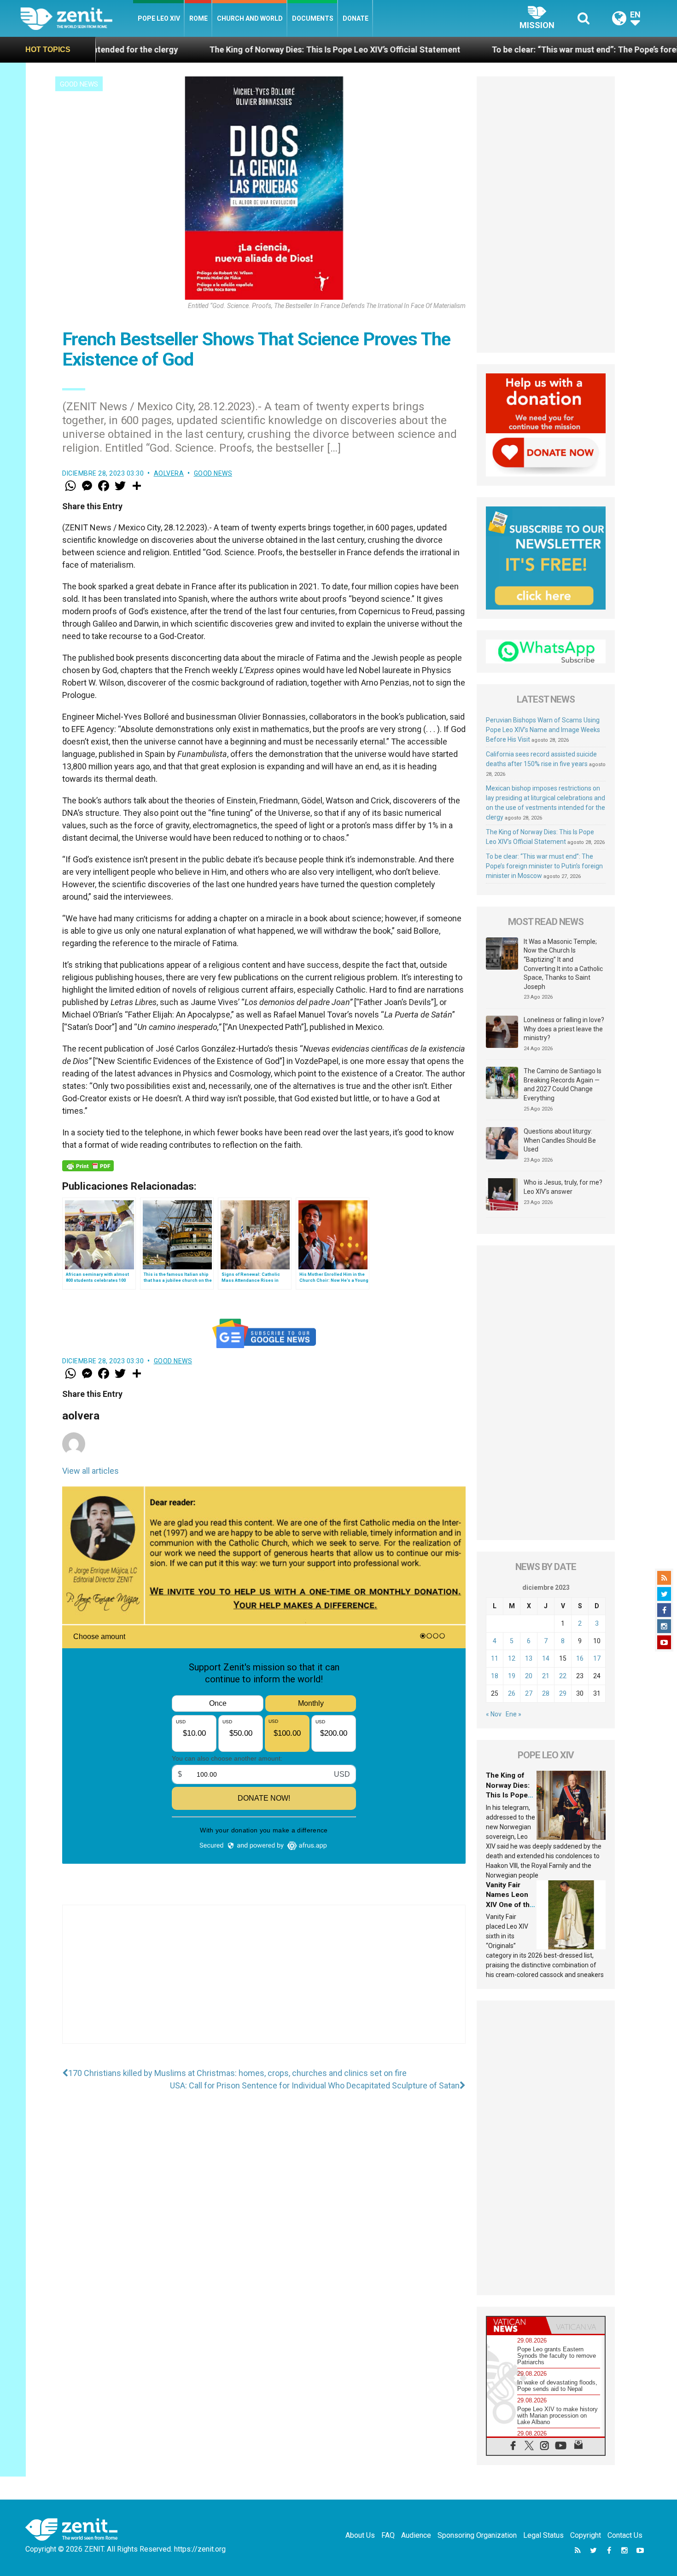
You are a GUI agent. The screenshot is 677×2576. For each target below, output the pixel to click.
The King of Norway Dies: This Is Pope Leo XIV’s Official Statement (194, 49)
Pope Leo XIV (159, 18)
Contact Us (625, 2535)
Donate (356, 18)
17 (597, 1658)
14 (546, 1658)
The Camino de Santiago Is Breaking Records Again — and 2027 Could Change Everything (563, 1084)
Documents (313, 18)
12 (512, 1658)
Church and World (250, 18)
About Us (360, 2535)
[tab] (516, 2325)
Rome (198, 18)
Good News (79, 84)
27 (529, 1693)
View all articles (90, 1471)
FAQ (388, 2535)
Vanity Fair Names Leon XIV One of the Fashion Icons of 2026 (510, 1905)
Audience (416, 2535)
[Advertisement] (264, 1983)
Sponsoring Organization (477, 2535)
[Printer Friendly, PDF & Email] (88, 1166)
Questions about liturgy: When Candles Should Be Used (560, 1140)
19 (512, 1676)
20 (529, 1676)
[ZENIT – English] (77, 18)
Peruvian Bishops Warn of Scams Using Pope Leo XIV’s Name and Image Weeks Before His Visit (543, 730)
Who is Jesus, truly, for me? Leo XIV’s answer (563, 1187)
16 (580, 1658)
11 (495, 1658)
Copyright (586, 2535)
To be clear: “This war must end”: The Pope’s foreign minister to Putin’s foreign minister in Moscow (544, 866)
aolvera (169, 473)
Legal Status (543, 2535)
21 (546, 1676)
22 (563, 1676)
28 (546, 1693)
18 (495, 1676)
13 (529, 1658)
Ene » (514, 1714)
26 (512, 1693)
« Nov (494, 1714)
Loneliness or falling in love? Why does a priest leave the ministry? (564, 1029)
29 (563, 1693)
